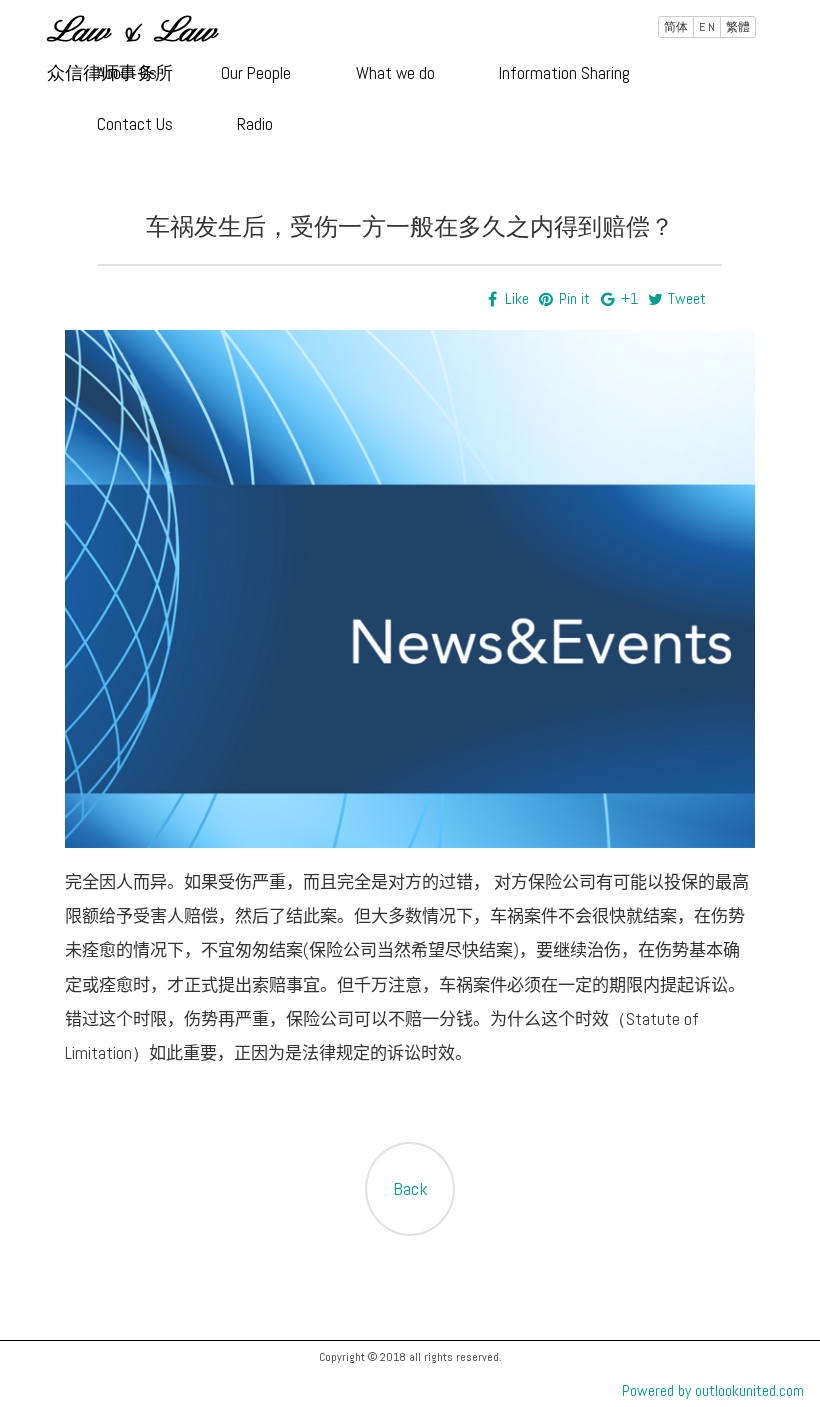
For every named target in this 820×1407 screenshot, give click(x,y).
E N (707, 27)
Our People (256, 73)
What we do (395, 73)
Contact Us (135, 124)
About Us (127, 73)
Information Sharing (564, 73)
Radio (255, 124)
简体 (676, 27)
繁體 (738, 27)
